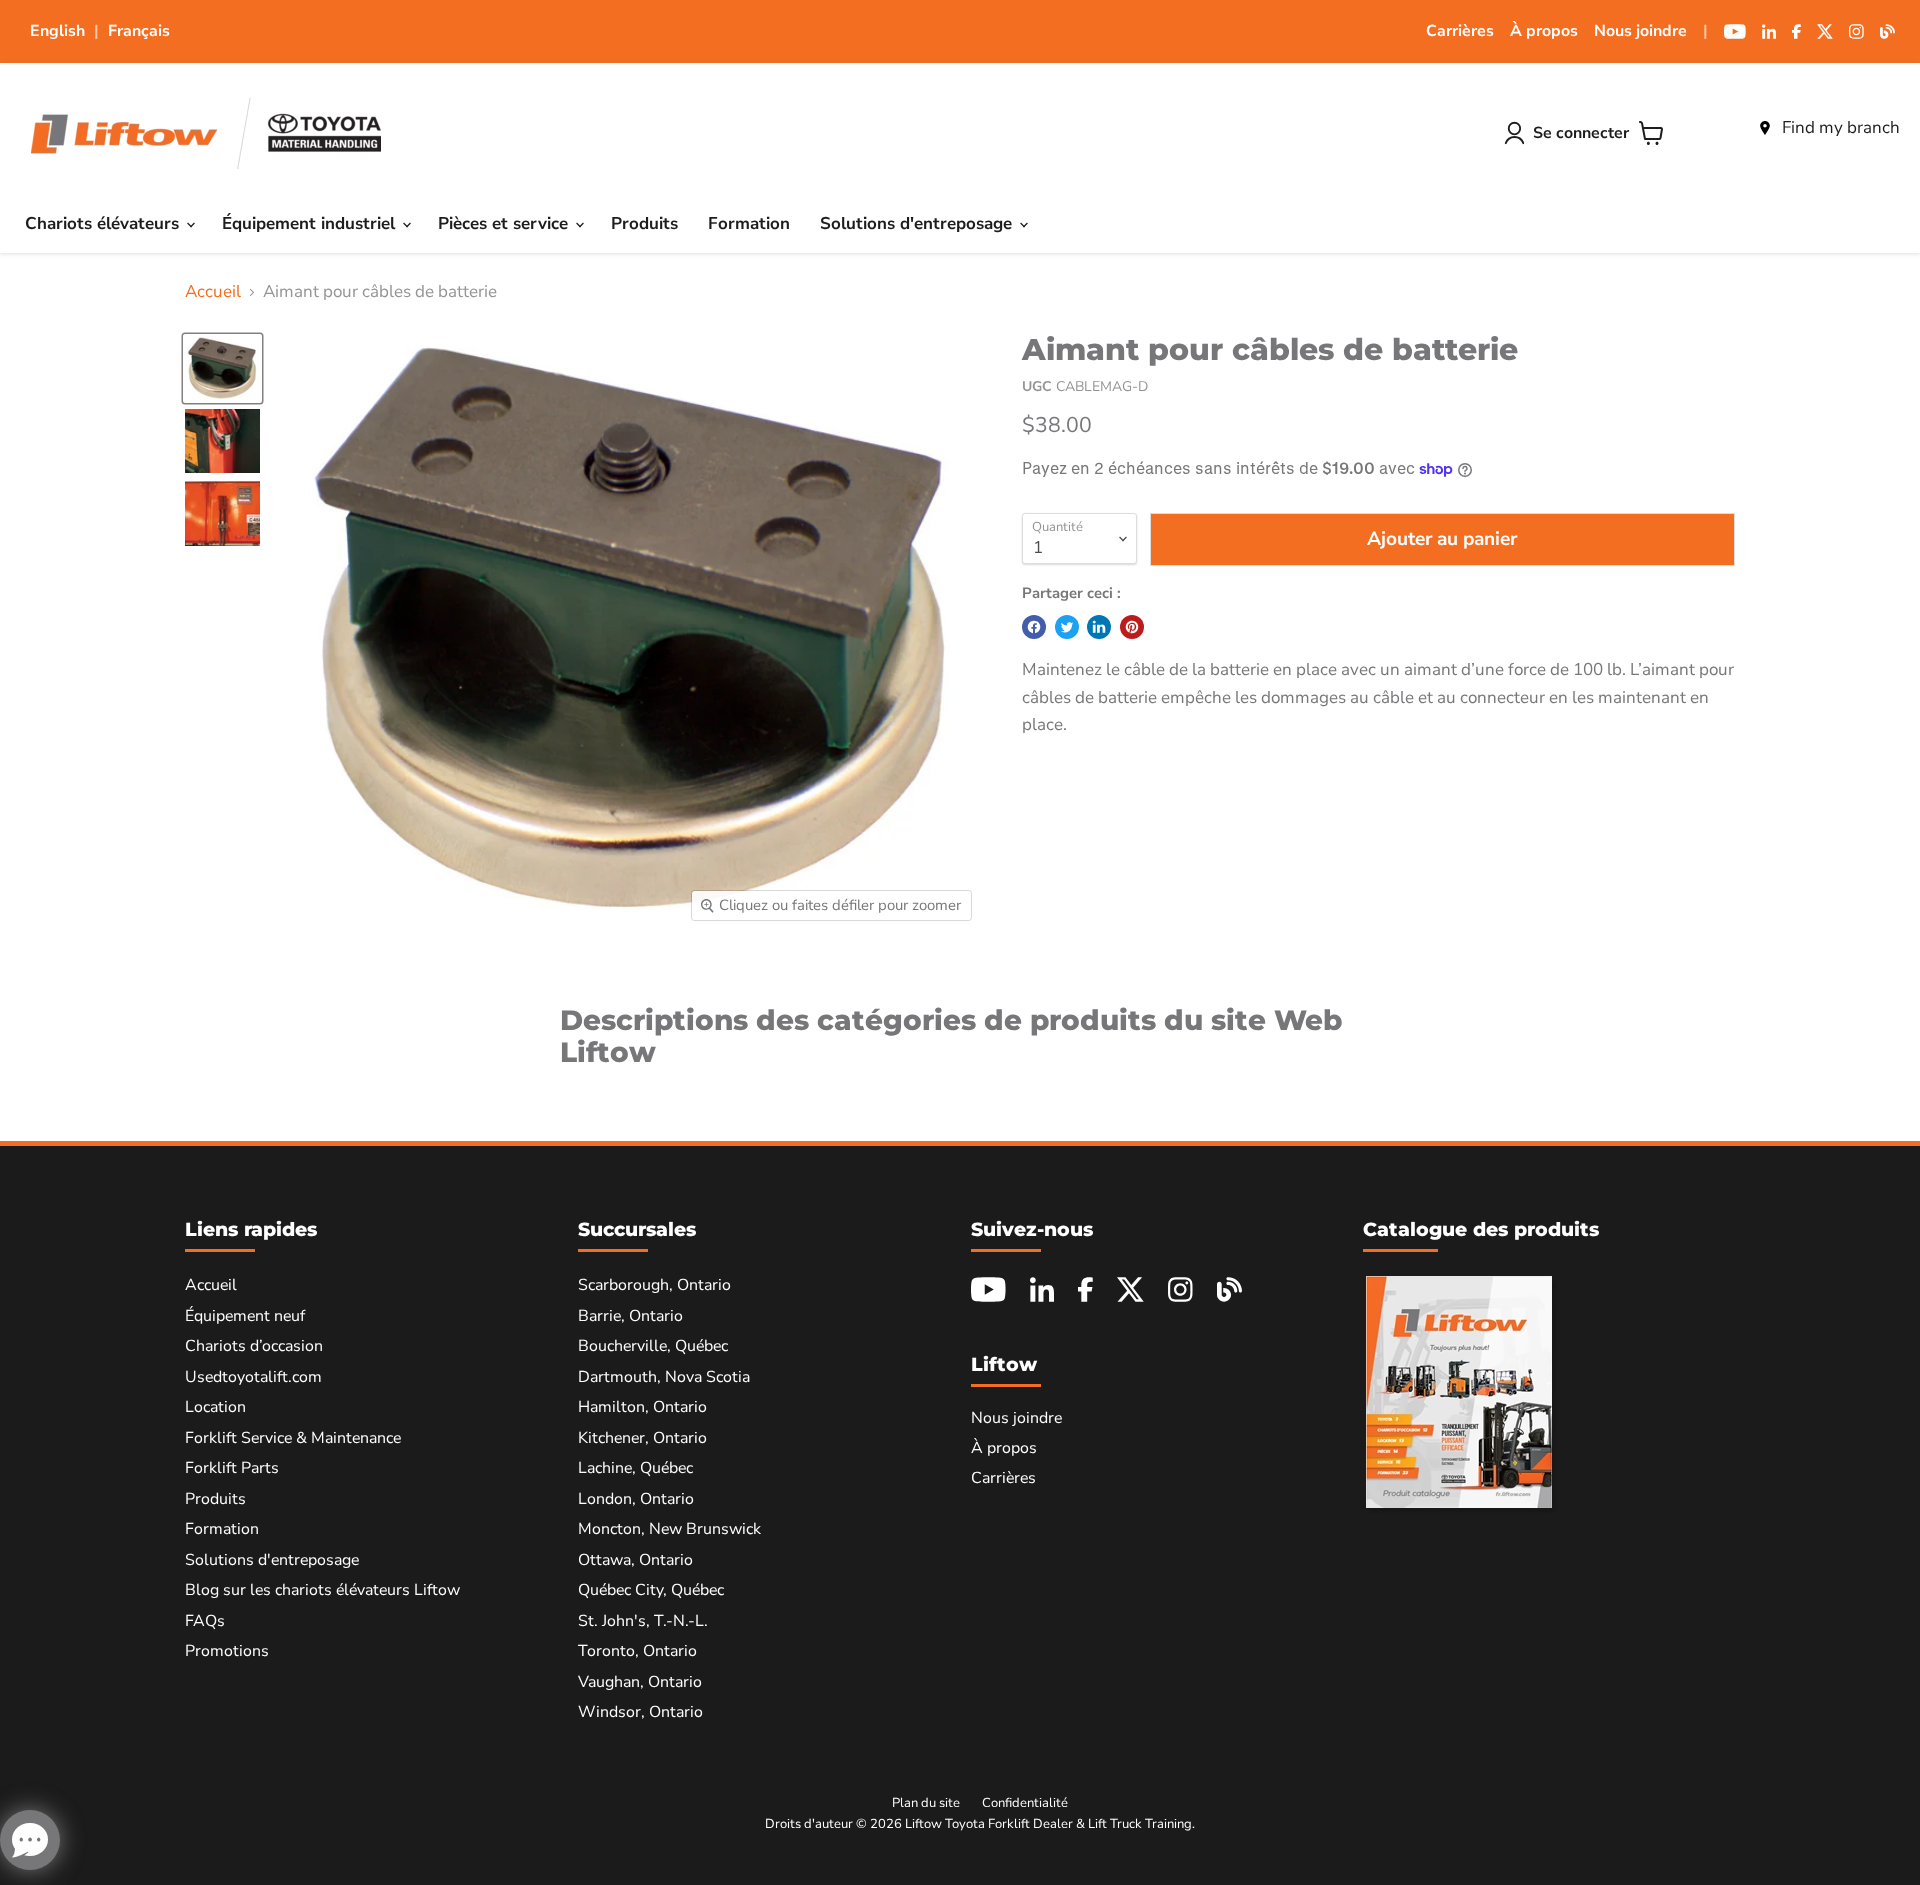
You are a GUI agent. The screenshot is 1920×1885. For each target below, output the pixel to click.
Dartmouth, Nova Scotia (664, 1377)
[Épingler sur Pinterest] (1132, 627)
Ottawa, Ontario (635, 1560)
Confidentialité (1025, 1803)
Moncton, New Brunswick (669, 1529)
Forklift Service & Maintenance (293, 1438)
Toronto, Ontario (637, 1651)
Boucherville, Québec (653, 1346)
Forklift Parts (232, 1468)
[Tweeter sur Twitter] (1067, 627)
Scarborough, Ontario (654, 1285)
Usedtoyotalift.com (253, 1377)
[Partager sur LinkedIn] (1099, 627)
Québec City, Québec (651, 1590)
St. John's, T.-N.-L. (643, 1621)
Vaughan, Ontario (640, 1682)
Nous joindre (1640, 31)
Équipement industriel (311, 223)
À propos (1544, 31)
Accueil (213, 292)
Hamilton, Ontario (642, 1407)
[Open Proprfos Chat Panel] (30, 1840)
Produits (644, 223)
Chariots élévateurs (104, 223)
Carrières (1460, 31)
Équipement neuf (245, 1316)
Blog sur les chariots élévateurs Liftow (322, 1590)
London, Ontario (636, 1499)
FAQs (205, 1621)
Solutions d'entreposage (918, 223)
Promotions (227, 1651)
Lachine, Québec (635, 1468)
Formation (749, 223)
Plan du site (926, 1803)
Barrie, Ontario (630, 1316)
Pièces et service (505, 223)
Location (215, 1407)
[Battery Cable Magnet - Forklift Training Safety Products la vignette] (222, 368)
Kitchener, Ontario (642, 1438)
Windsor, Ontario (640, 1712)
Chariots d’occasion (254, 1346)
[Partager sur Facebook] (1034, 627)
